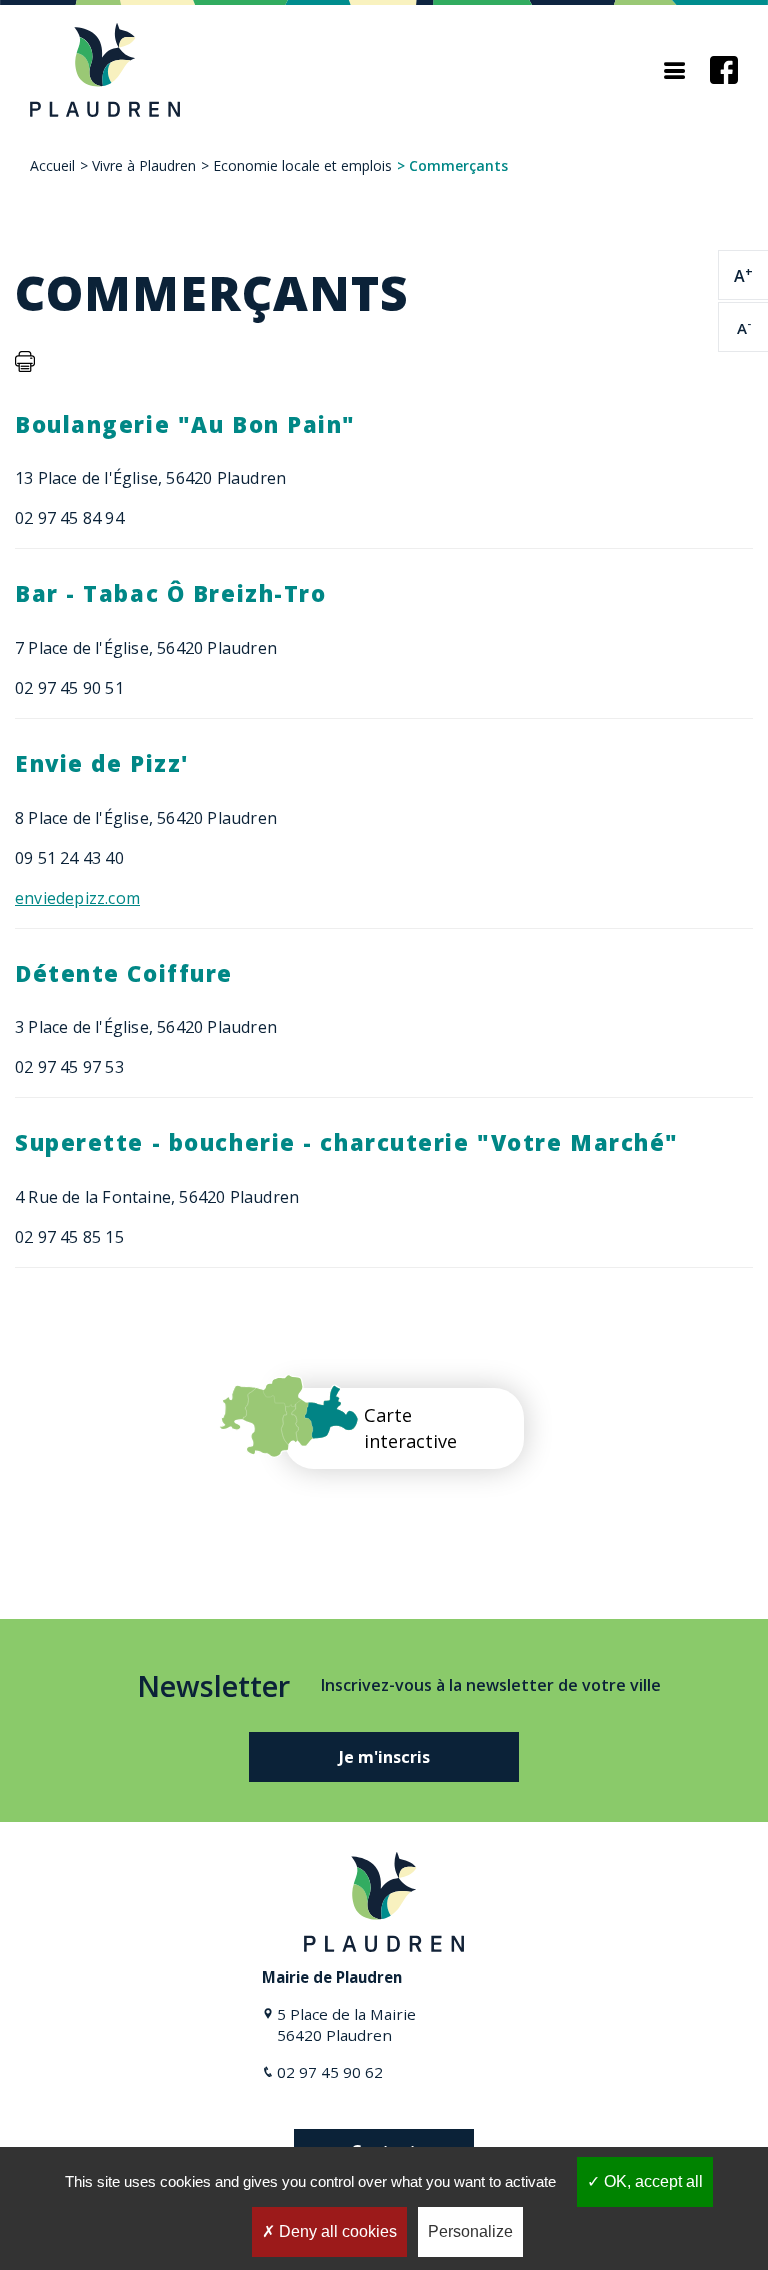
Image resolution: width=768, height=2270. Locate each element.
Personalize (470, 2231)
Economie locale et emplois (302, 165)
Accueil (52, 165)
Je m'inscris (384, 1757)
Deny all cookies (336, 2231)
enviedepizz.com (77, 898)
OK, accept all (651, 2181)
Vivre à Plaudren (144, 165)
